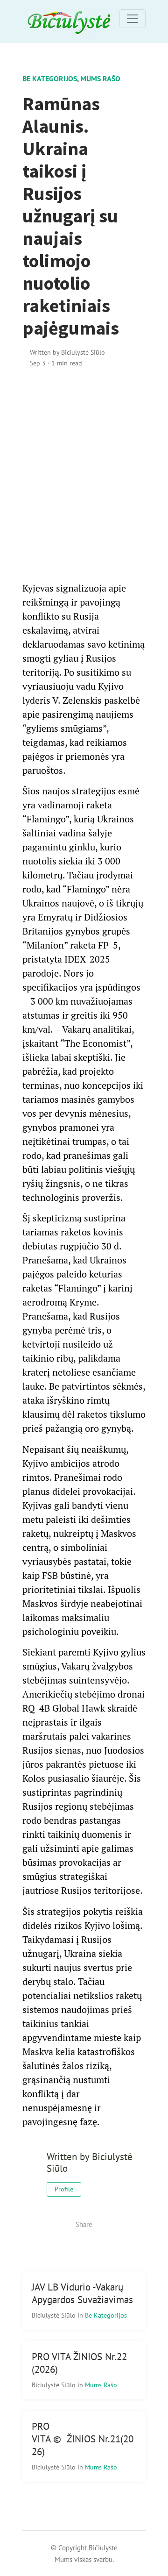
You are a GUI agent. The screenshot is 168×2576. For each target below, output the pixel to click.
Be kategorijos (50, 78)
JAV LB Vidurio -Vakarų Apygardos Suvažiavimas (82, 2293)
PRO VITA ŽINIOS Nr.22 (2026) (79, 2363)
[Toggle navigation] (133, 19)
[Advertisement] (84, 475)
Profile (64, 2189)
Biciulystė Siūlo (55, 2315)
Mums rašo (100, 78)
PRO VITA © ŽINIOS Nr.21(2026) (83, 2439)
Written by (67, 352)
